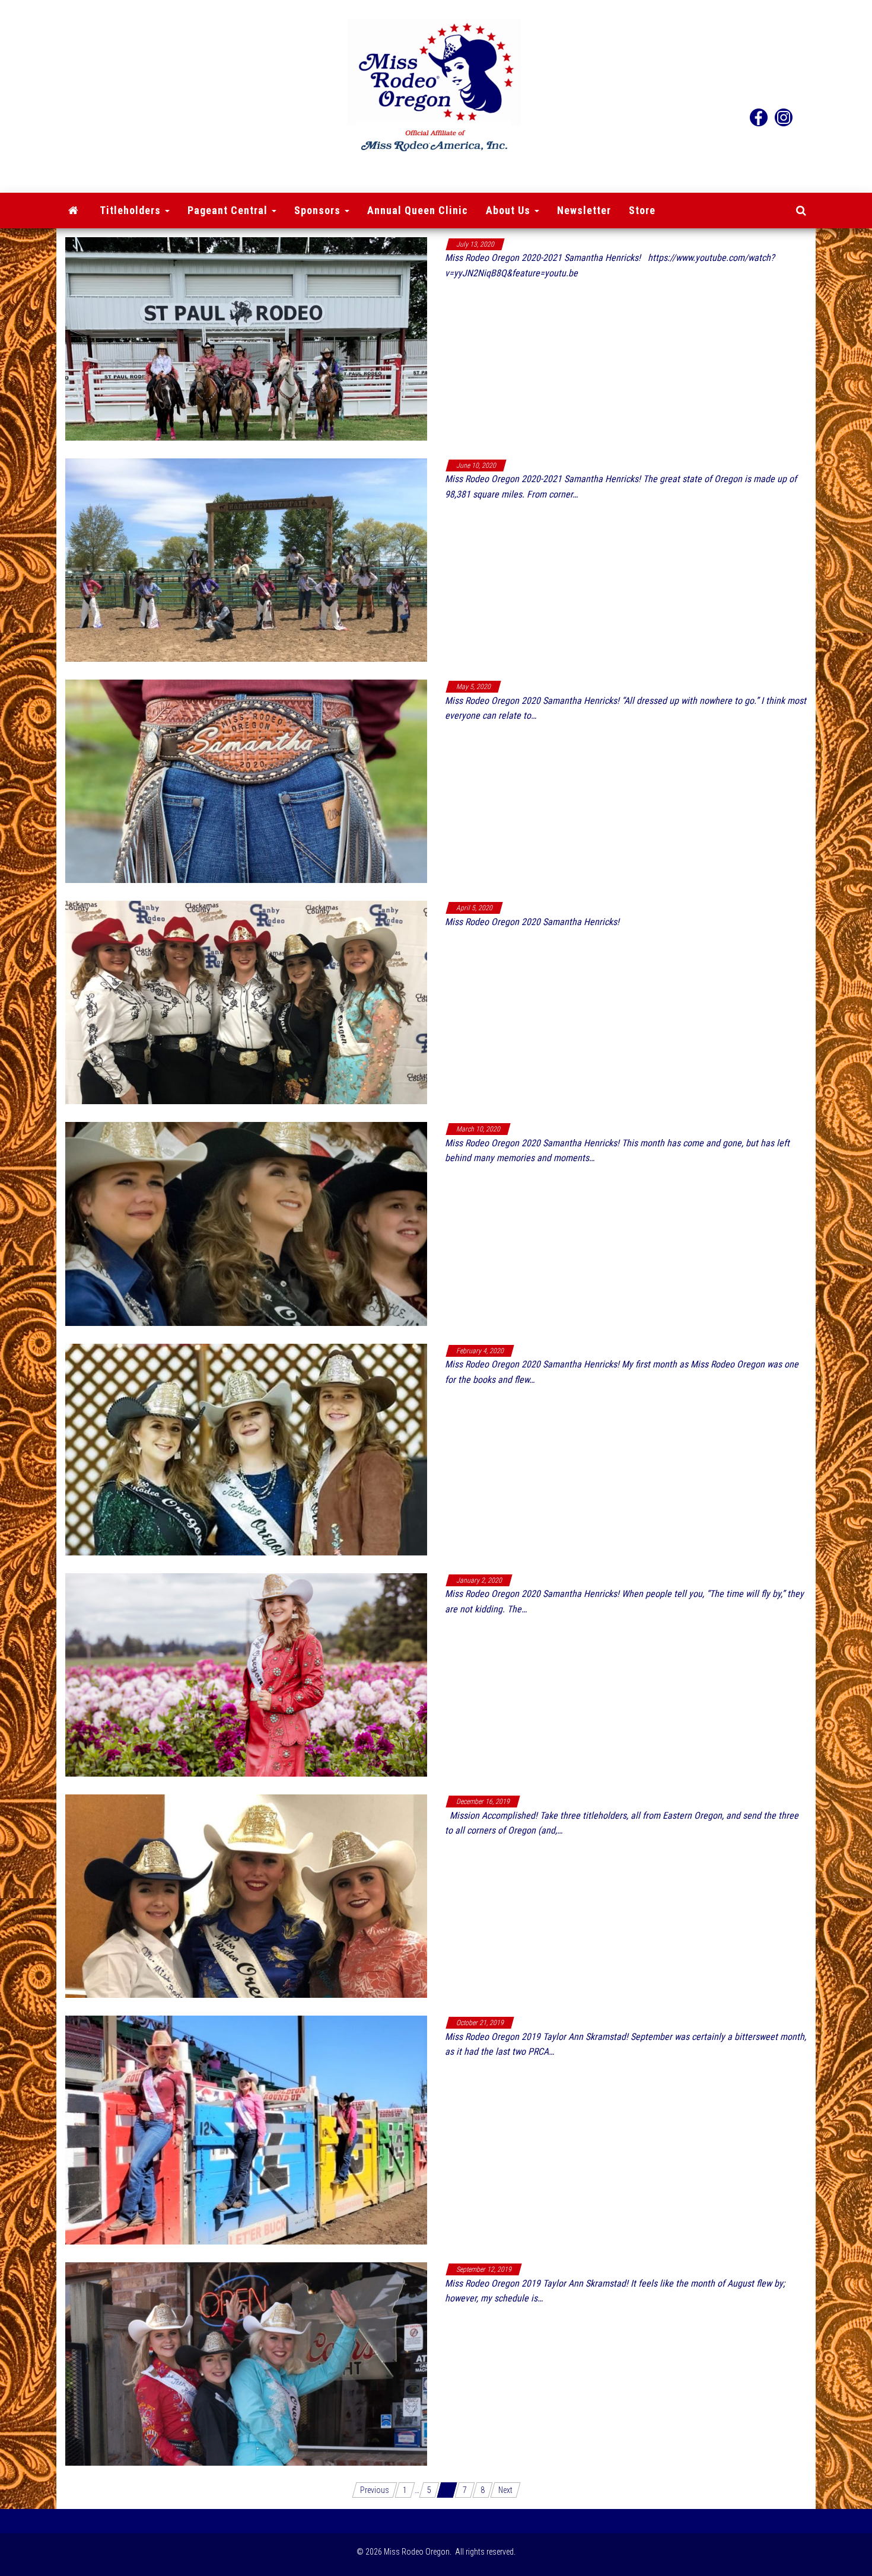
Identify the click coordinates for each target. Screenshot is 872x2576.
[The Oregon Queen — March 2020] (246, 1223)
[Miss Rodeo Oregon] (74, 211)
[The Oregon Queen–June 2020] (246, 559)
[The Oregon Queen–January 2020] (246, 1674)
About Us (510, 210)
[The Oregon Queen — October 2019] (246, 2129)
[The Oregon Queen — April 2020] (246, 1002)
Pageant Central (229, 210)
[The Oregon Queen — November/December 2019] (246, 1895)
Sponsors (319, 210)
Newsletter (584, 210)
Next (505, 2490)
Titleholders (132, 210)
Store (642, 210)
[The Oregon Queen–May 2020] (246, 780)
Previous (375, 2490)
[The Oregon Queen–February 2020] (246, 1449)
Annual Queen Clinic (418, 210)
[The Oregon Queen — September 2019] (246, 2364)
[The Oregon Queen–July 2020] (246, 338)
